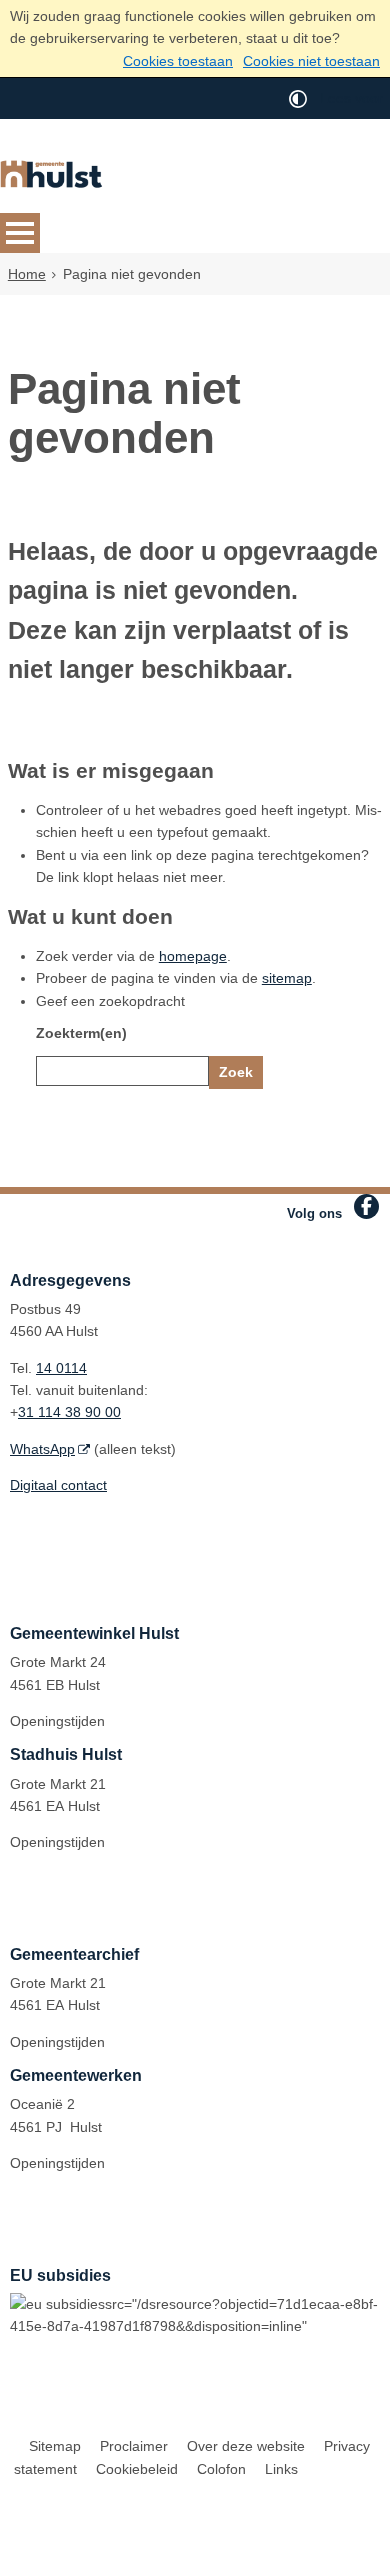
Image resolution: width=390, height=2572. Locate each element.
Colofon (221, 2469)
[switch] (298, 98)
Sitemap (55, 2446)
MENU (20, 233)
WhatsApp (42, 1449)
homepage (193, 956)
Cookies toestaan (178, 61)
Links (281, 2469)
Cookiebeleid (137, 2469)
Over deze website (246, 2446)
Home (27, 274)
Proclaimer (134, 2446)
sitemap (287, 978)
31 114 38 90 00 (69, 1412)
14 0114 (61, 1368)
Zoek (236, 1072)
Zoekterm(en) (81, 1033)
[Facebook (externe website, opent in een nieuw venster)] (366, 1206)
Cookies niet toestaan (311, 61)
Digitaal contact (58, 1485)
